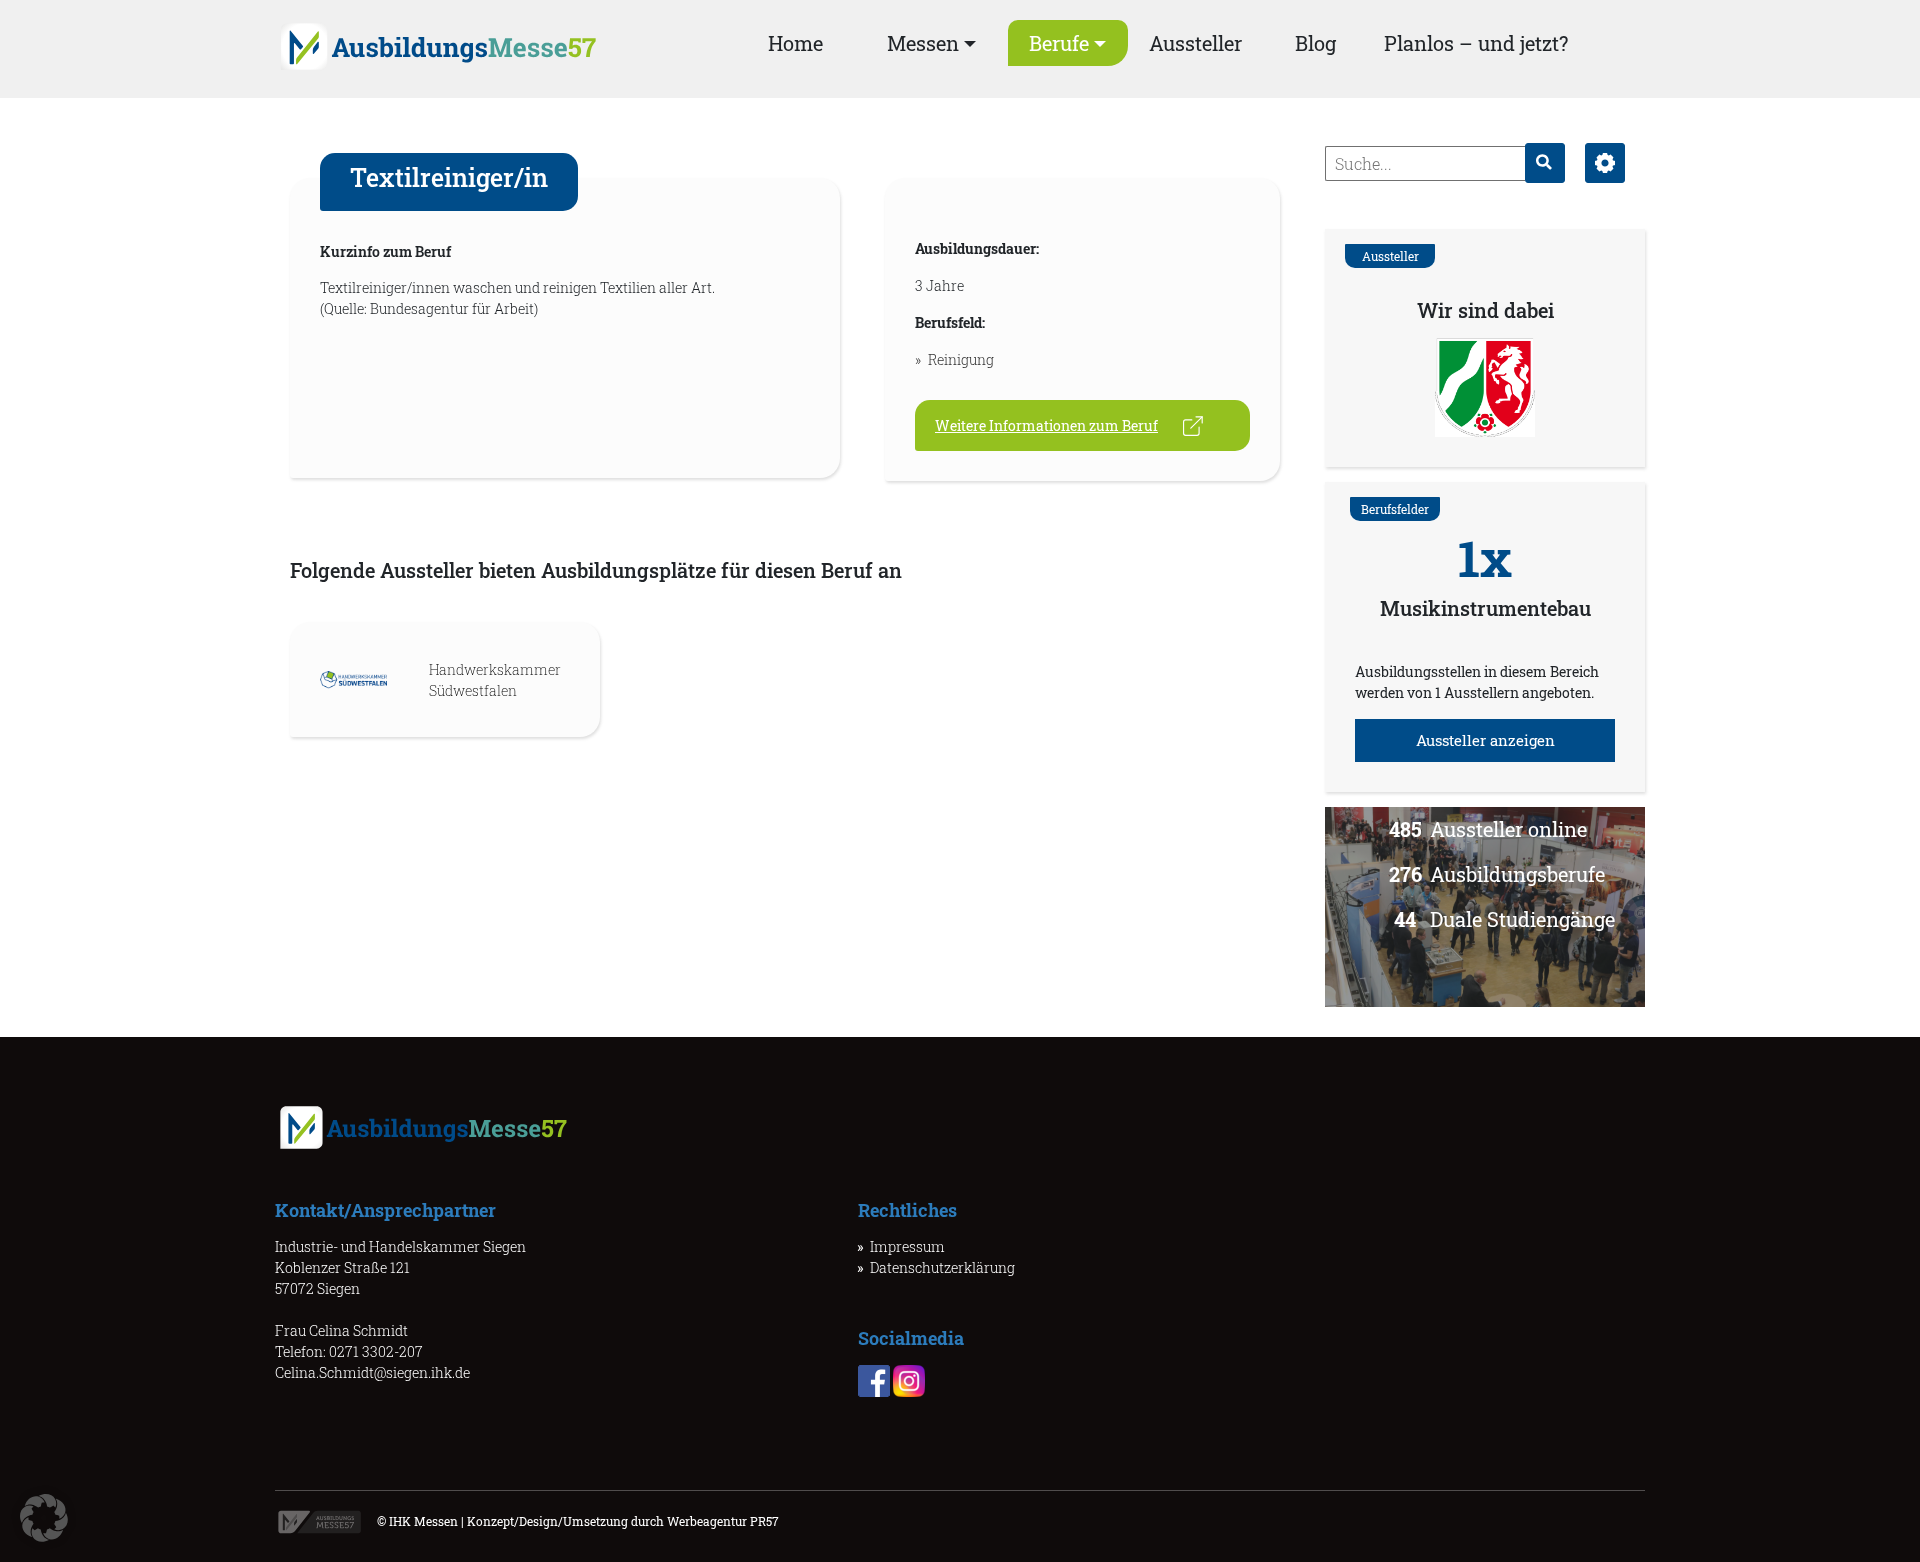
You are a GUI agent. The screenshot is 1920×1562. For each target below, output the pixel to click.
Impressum (907, 1246)
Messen (923, 43)
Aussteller (1195, 43)
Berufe (1059, 43)
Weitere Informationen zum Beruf (1046, 425)
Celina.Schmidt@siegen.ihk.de (372, 1372)
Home (795, 43)
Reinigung (961, 359)
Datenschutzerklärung (942, 1267)
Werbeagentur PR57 (723, 1521)
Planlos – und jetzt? (1476, 43)
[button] (44, 1518)
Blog (1315, 43)
